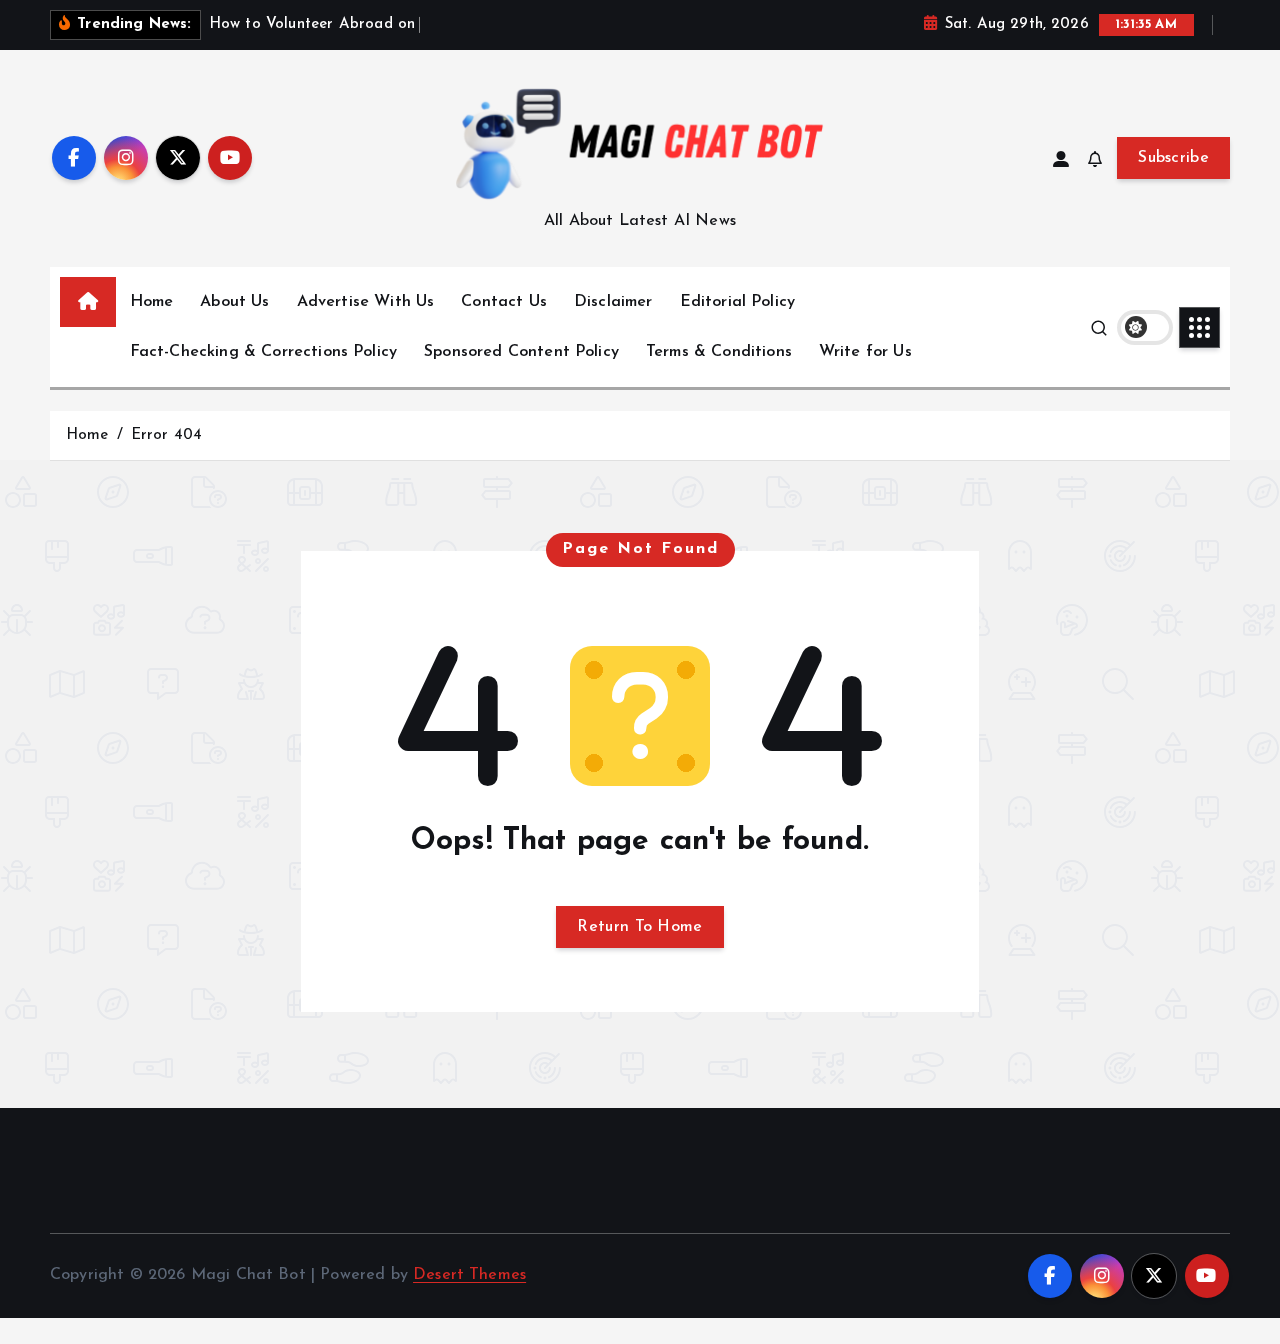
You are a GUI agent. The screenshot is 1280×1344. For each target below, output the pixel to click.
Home (152, 302)
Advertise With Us (366, 302)
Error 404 (166, 435)
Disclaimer (613, 302)
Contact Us (504, 302)
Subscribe (1173, 158)
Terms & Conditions (719, 352)
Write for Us (865, 352)
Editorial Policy (738, 302)
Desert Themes (469, 1275)
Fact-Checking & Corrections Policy (263, 352)
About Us (234, 302)
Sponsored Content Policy (521, 352)
